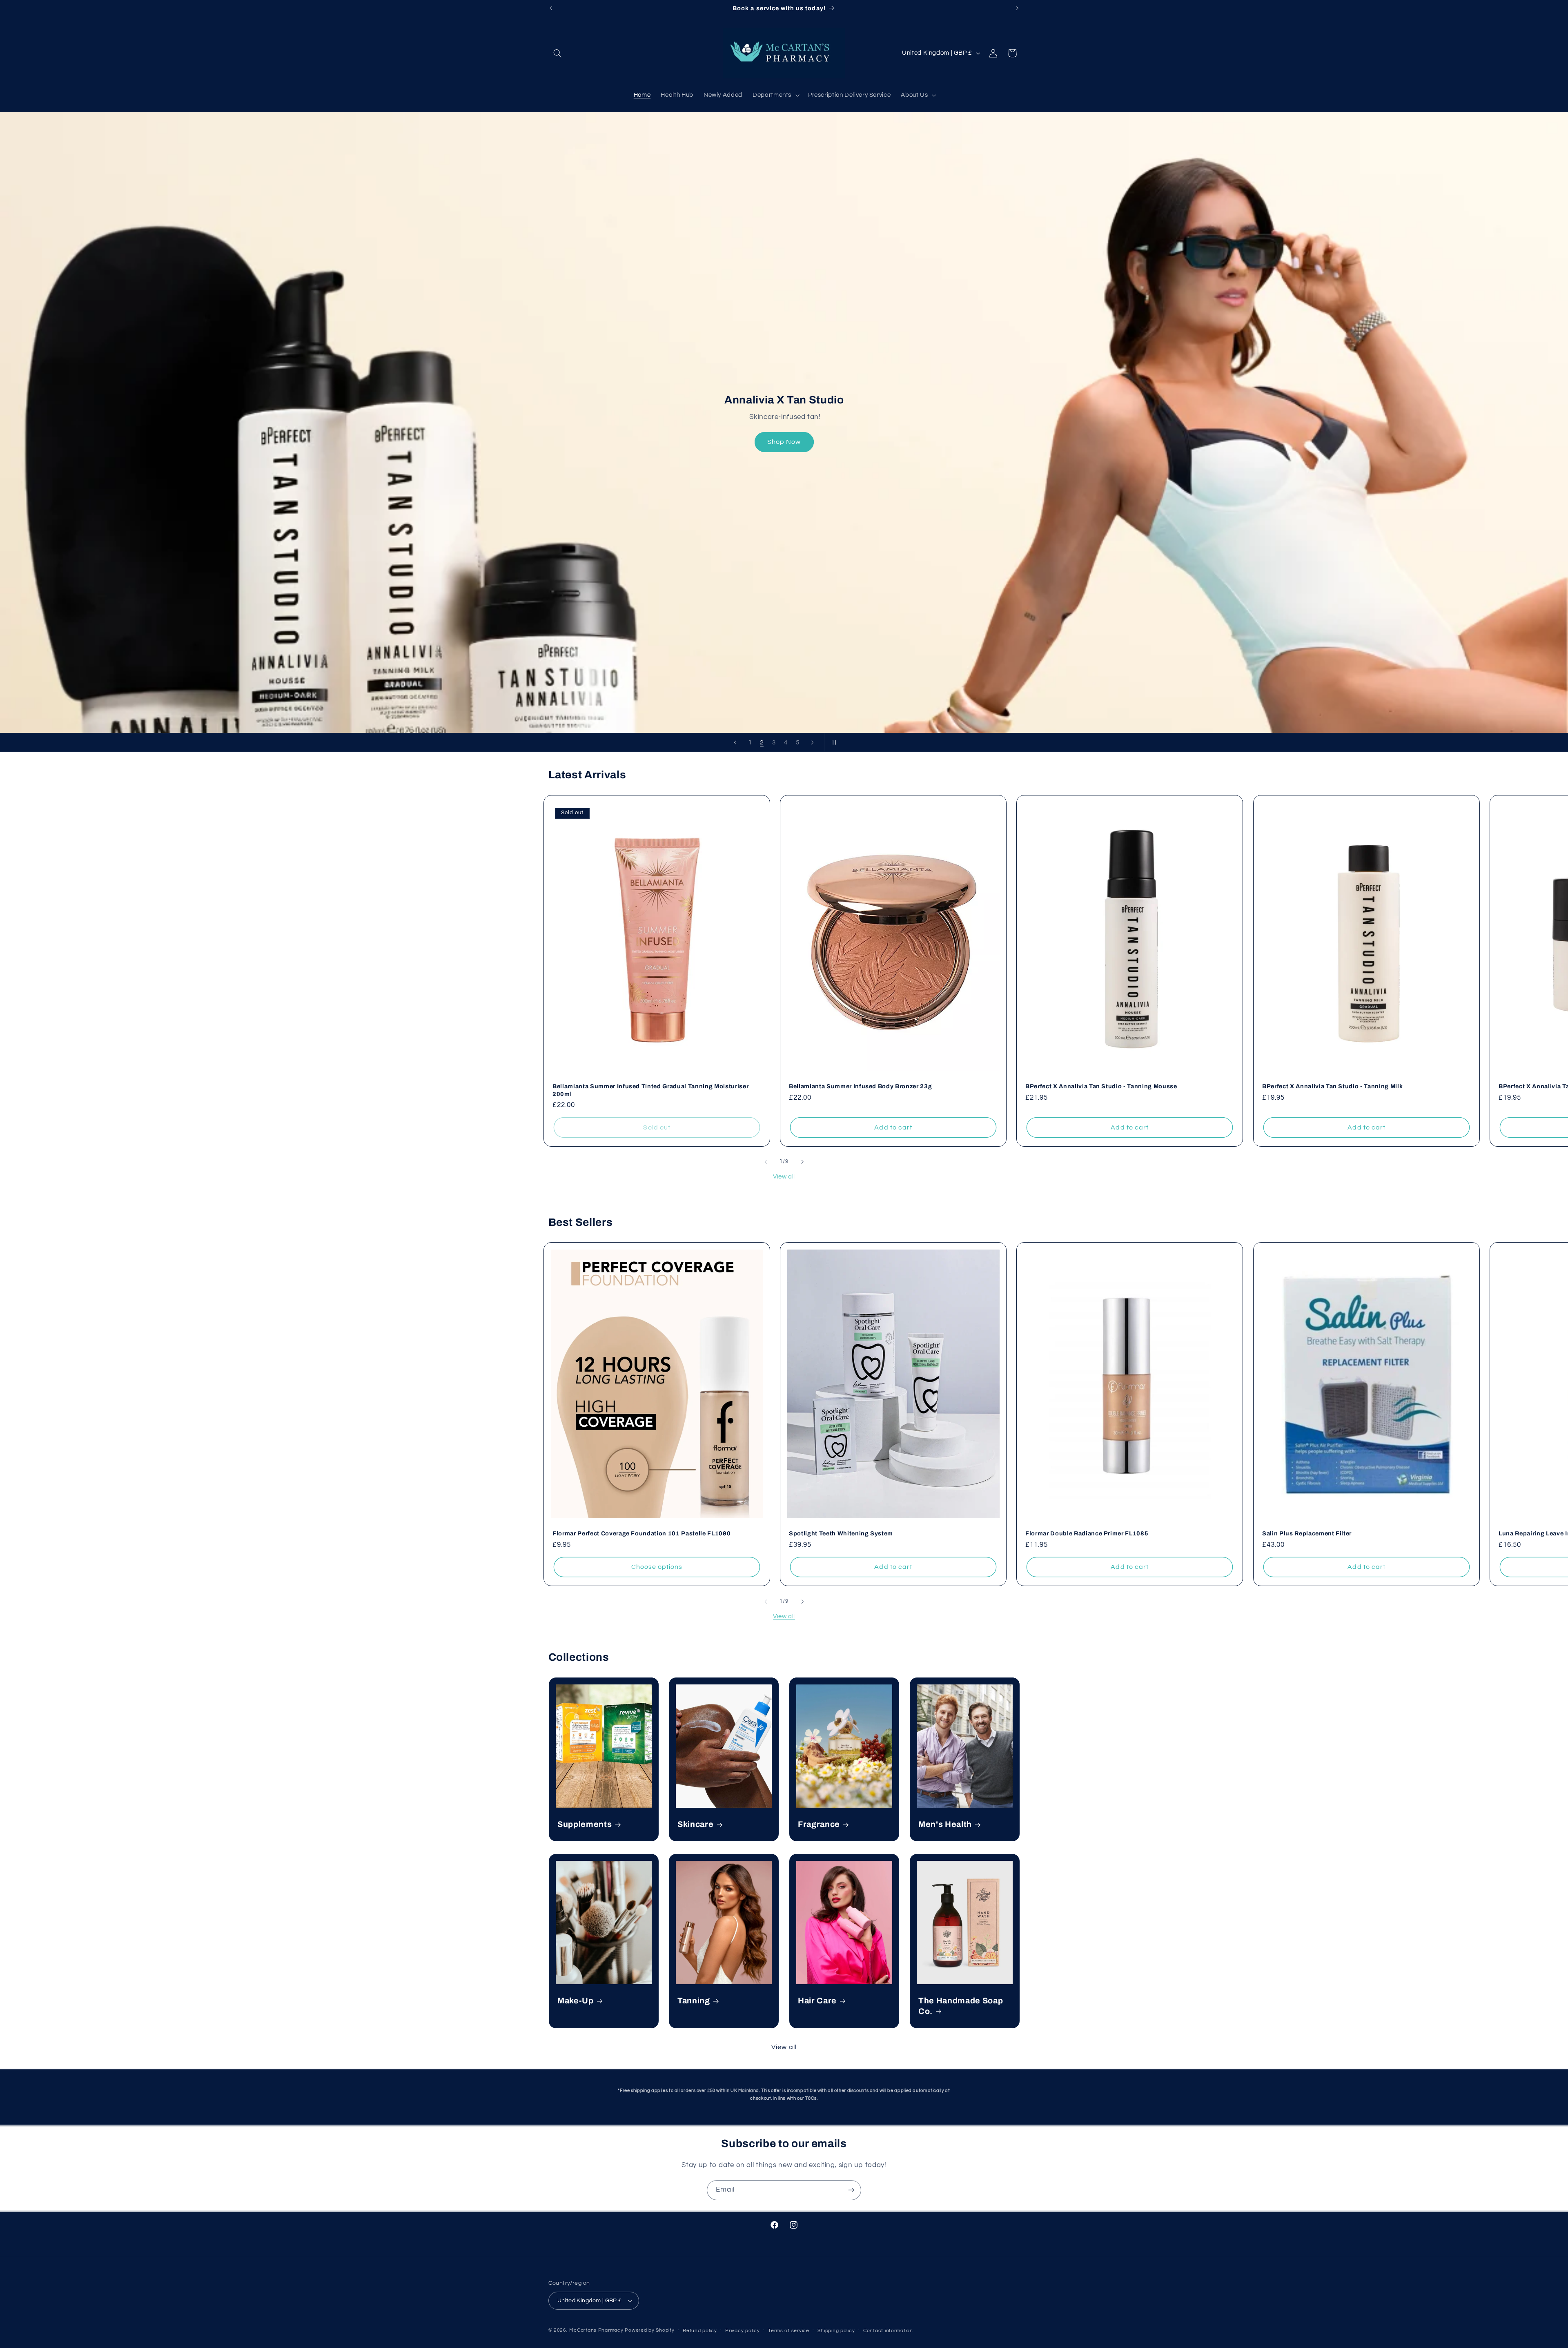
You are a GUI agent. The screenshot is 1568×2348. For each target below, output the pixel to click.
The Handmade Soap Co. (961, 2006)
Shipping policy (836, 2331)
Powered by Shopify (649, 2330)
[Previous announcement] (551, 8)
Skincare (695, 1825)
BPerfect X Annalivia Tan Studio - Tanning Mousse (1101, 1086)
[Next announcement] (1017, 8)
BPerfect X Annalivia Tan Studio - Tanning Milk (1332, 1086)
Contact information (888, 2331)
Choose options (657, 1567)
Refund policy (700, 2331)
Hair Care (817, 2001)
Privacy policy (742, 2331)
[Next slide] (812, 742)
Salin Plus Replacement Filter (1307, 1533)
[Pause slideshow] (833, 742)
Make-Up (576, 2001)
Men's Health (945, 1825)
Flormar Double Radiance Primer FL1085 (1087, 1533)
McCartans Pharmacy (596, 2330)
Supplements (585, 1825)
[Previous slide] (735, 742)
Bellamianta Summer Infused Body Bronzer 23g (860, 1086)
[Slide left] (766, 1162)
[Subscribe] (851, 2190)
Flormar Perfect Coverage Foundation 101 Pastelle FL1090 (641, 1533)
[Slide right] (802, 1162)
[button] (558, 53)
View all (784, 1177)
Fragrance (819, 1825)
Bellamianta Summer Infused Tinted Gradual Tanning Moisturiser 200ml (650, 1090)
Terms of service (789, 2331)
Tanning (694, 2001)
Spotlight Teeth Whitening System (841, 1533)
